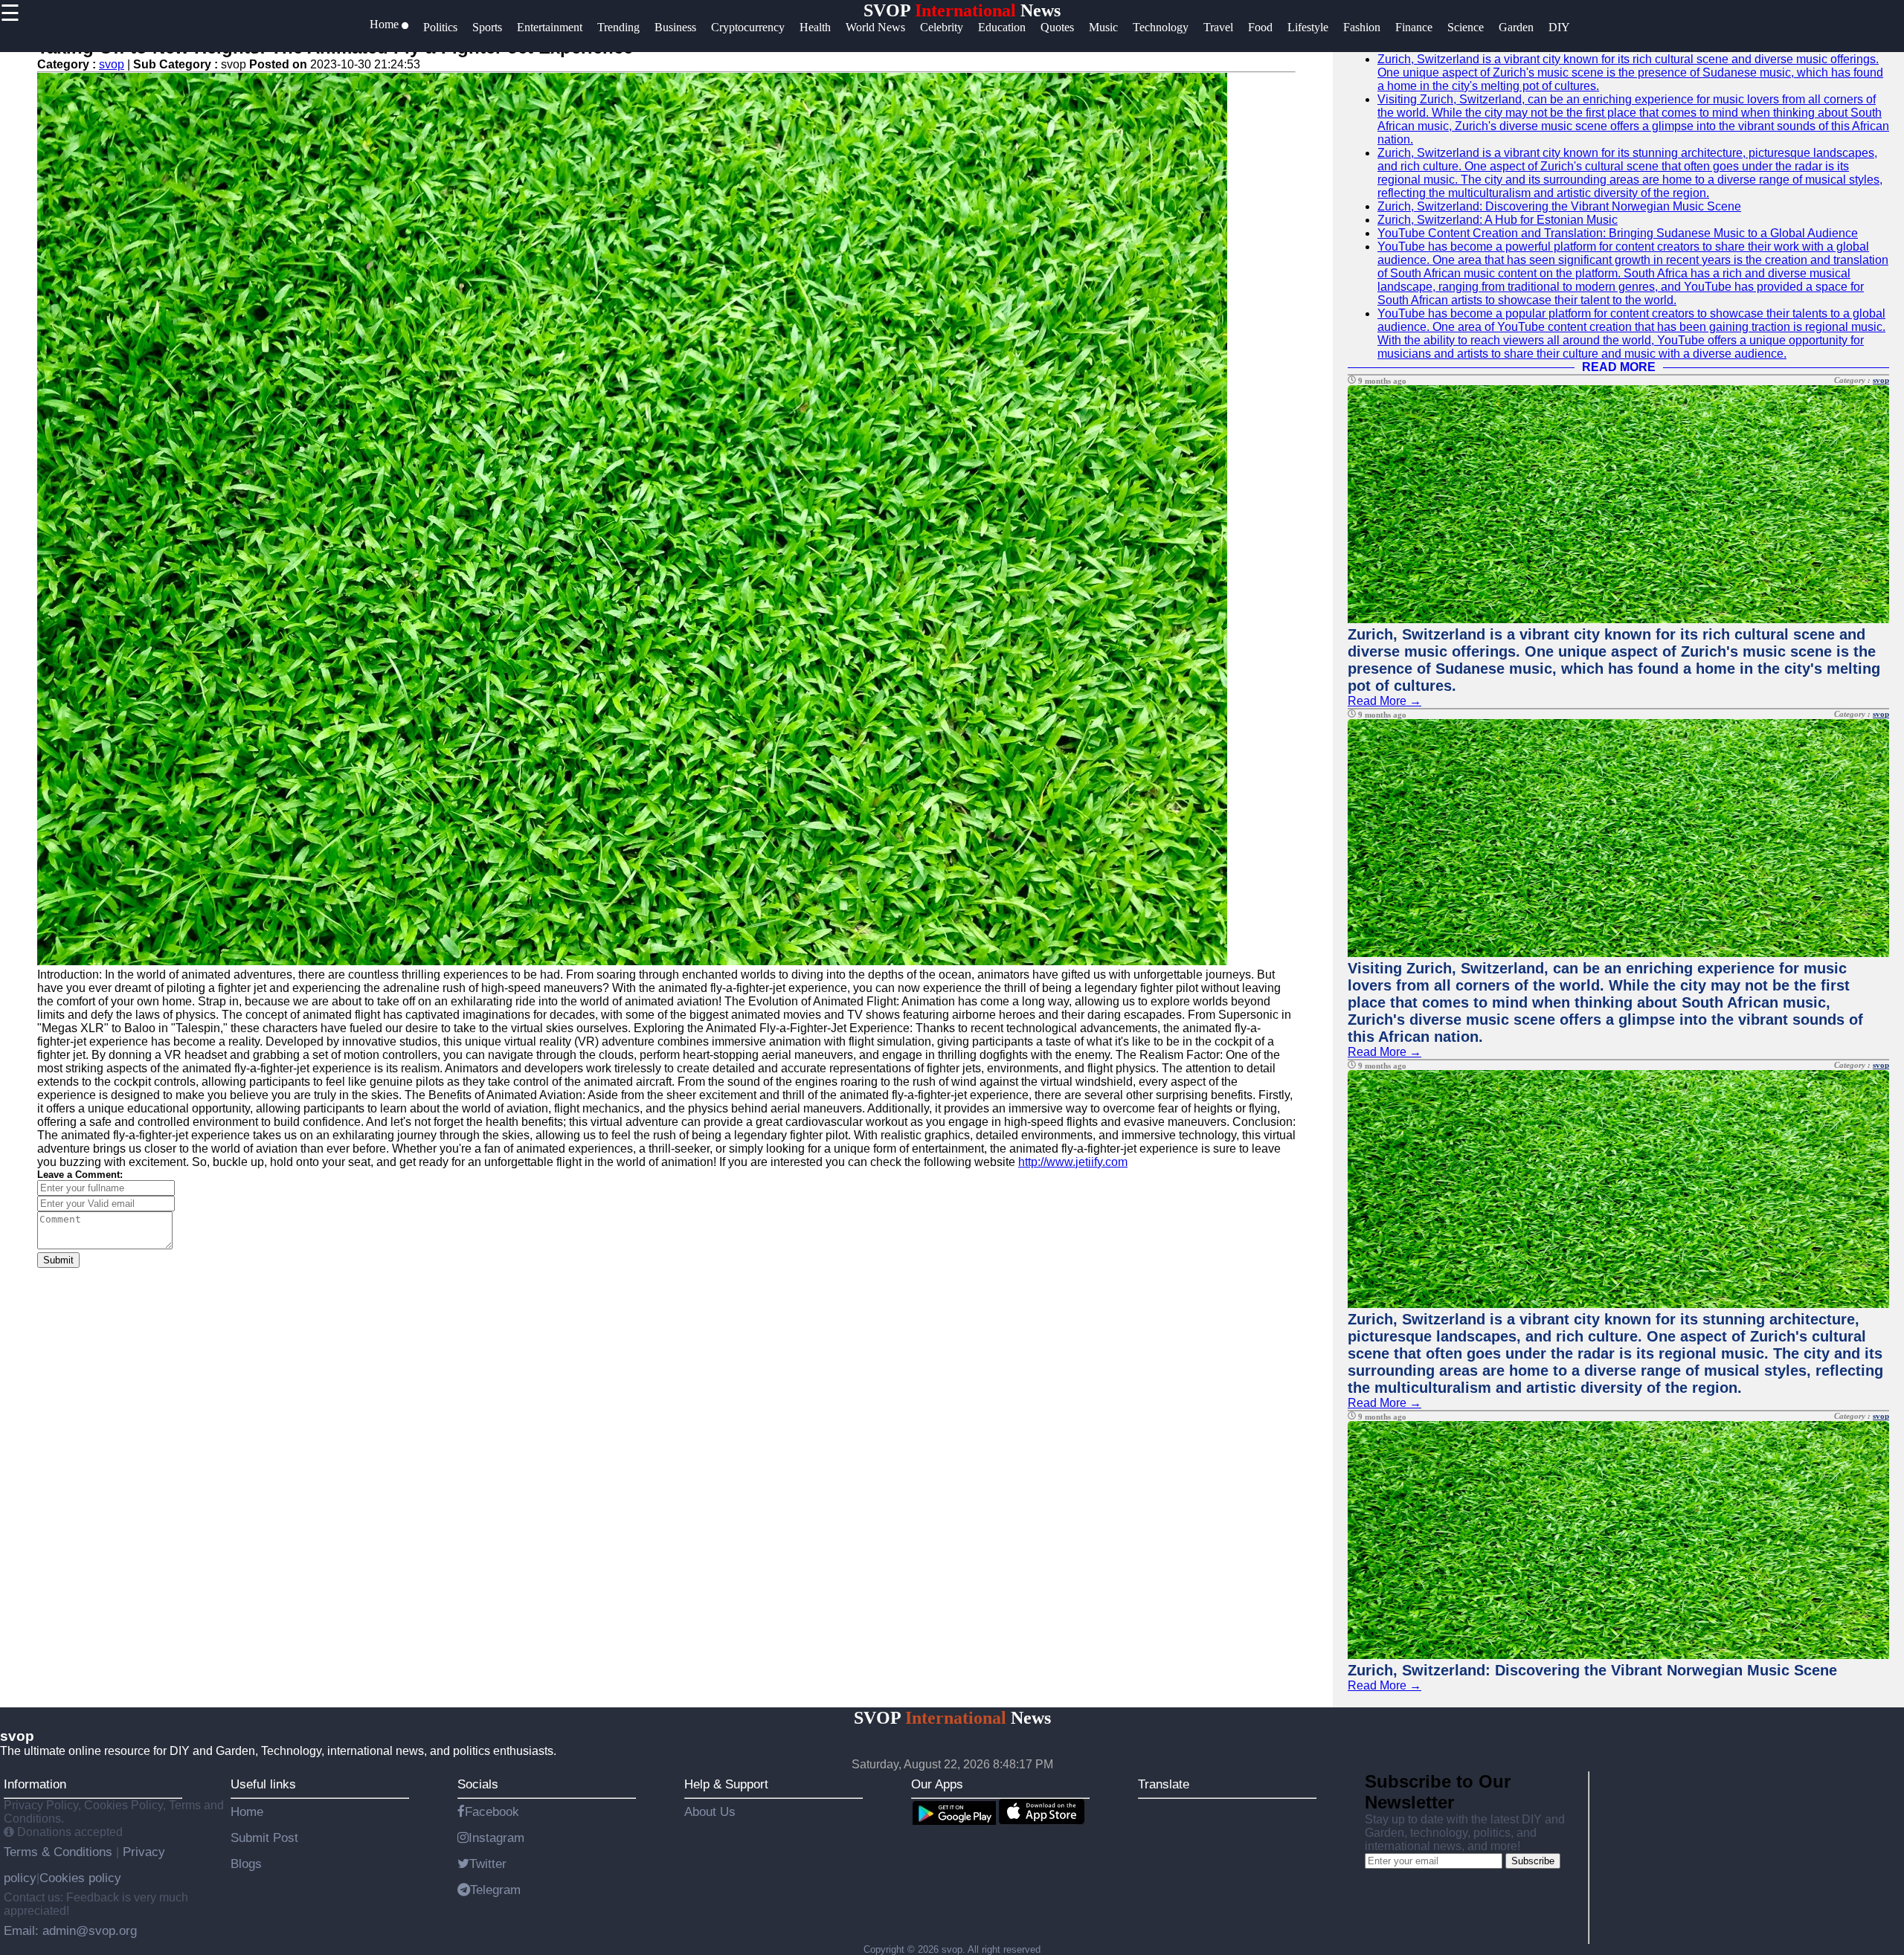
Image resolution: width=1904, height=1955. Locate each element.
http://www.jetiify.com (1073, 1162)
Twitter (488, 1864)
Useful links (263, 1784)
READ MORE (1619, 367)
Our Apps (937, 1784)
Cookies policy (80, 1878)
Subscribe (1533, 1861)
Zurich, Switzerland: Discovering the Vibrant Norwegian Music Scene (1559, 206)
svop (112, 64)
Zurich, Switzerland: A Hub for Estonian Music (1498, 220)
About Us (710, 1811)
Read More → (1384, 701)
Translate (1164, 1784)
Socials (478, 1784)
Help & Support (726, 1784)
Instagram (496, 1838)
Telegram (495, 1890)
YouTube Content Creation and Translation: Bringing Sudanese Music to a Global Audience (1618, 233)
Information (35, 1784)
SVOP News (962, 10)
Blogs (246, 1864)
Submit (58, 1260)
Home (247, 1811)
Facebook (492, 1811)
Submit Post (264, 1838)
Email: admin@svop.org (70, 1930)
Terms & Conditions (60, 1852)
